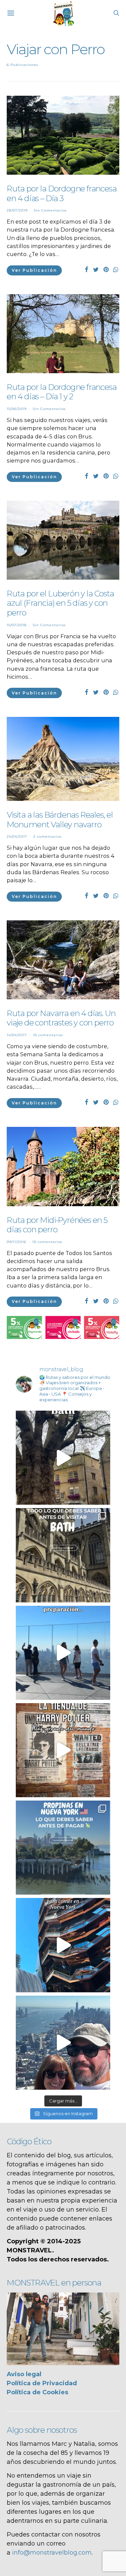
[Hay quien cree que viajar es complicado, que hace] (63, 1653)
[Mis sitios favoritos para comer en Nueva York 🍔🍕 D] (63, 1945)
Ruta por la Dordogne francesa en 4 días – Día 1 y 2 (62, 392)
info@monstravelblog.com (52, 2553)
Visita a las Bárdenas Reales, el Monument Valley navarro (60, 820)
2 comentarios (47, 837)
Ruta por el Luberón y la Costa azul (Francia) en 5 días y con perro (60, 603)
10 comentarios (48, 1035)
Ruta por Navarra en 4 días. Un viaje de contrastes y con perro (61, 1018)
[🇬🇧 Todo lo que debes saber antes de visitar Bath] (63, 1555)
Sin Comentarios (50, 210)
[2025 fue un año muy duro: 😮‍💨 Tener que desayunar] (63, 2043)
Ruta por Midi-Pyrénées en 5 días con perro (57, 1225)
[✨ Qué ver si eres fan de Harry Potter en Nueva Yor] (63, 1750)
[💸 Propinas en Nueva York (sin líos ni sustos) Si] (63, 1848)
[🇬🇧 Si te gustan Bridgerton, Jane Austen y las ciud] (63, 1458)
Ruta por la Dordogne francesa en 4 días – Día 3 (62, 193)
